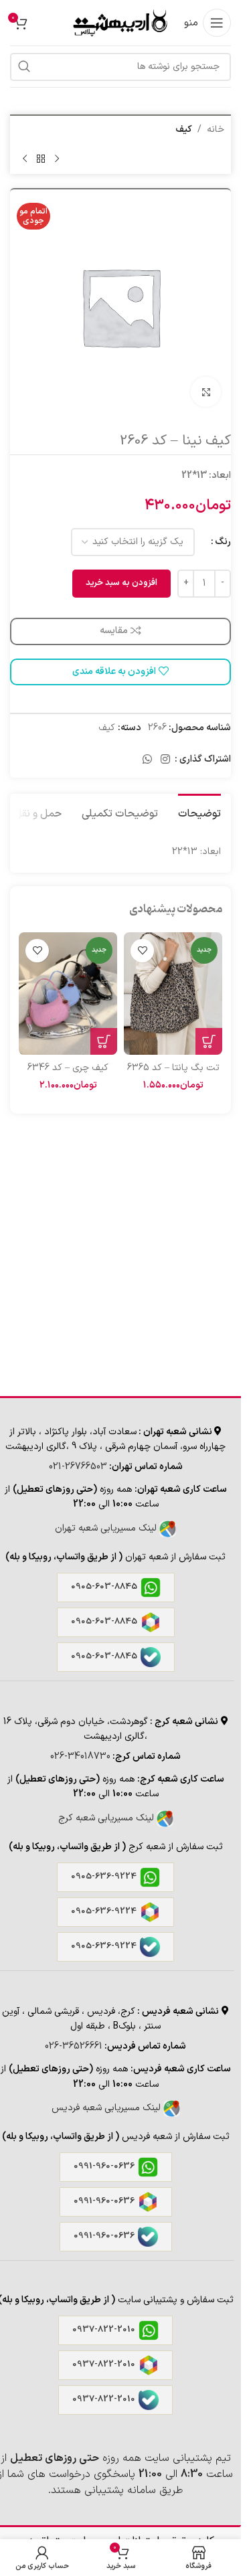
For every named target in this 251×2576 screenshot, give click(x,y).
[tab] (199, 812)
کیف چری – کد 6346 (68, 1068)
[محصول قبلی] (57, 159)
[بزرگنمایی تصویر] (206, 392)
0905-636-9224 (104, 1877)
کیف (184, 130)
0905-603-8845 (104, 1587)
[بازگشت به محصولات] (41, 159)
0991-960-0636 (104, 2166)
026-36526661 (74, 2046)
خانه (216, 130)
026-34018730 (80, 1756)
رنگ (223, 542)
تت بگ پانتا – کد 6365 (173, 1068)
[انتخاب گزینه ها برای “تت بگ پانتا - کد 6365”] (209, 1041)
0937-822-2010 (104, 2330)
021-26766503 (78, 1467)
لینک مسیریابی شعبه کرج (107, 1818)
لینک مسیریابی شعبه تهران (107, 1528)
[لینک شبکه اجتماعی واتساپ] (147, 760)
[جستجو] (24, 67)
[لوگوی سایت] (119, 22)
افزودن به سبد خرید (121, 583)
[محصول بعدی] (25, 159)
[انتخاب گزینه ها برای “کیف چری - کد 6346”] (104, 1041)
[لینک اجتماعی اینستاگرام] (166, 760)
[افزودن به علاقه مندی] (142, 951)
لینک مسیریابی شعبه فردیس (107, 2108)
